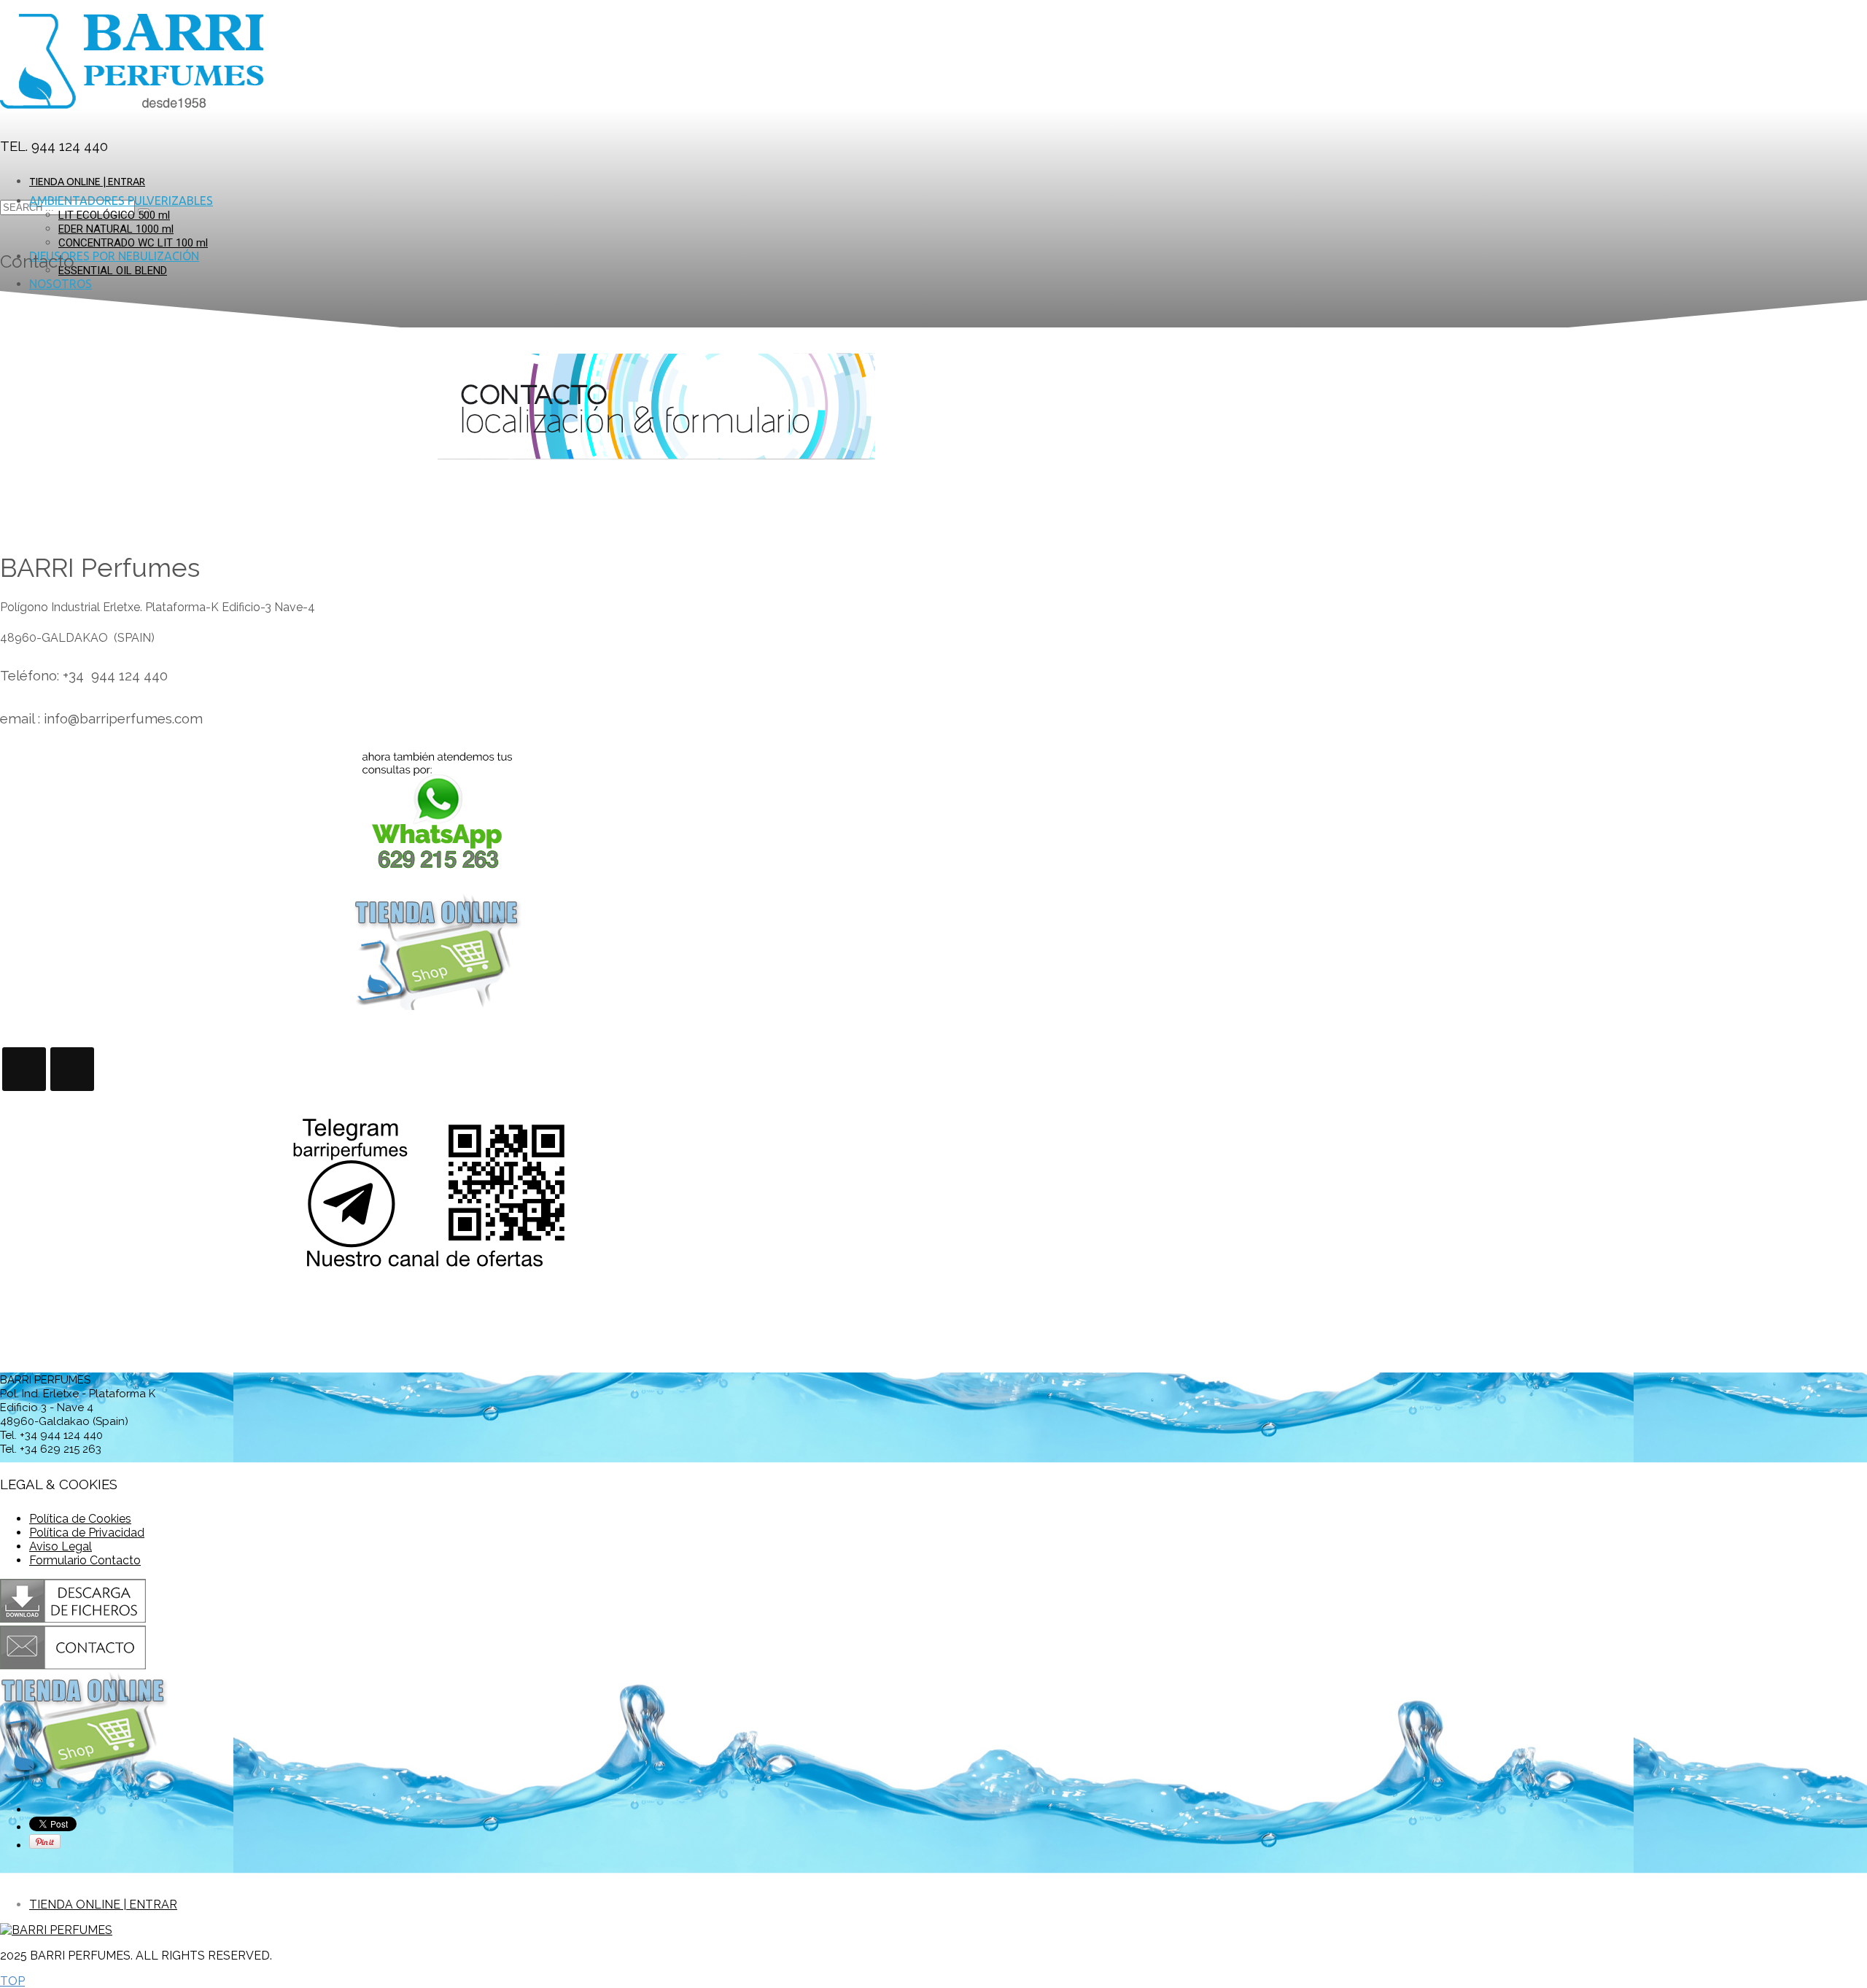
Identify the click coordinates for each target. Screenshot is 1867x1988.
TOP (12, 1981)
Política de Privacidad (87, 1533)
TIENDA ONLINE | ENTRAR (87, 182)
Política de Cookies (80, 1519)
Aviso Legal (61, 1546)
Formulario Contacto (85, 1560)
